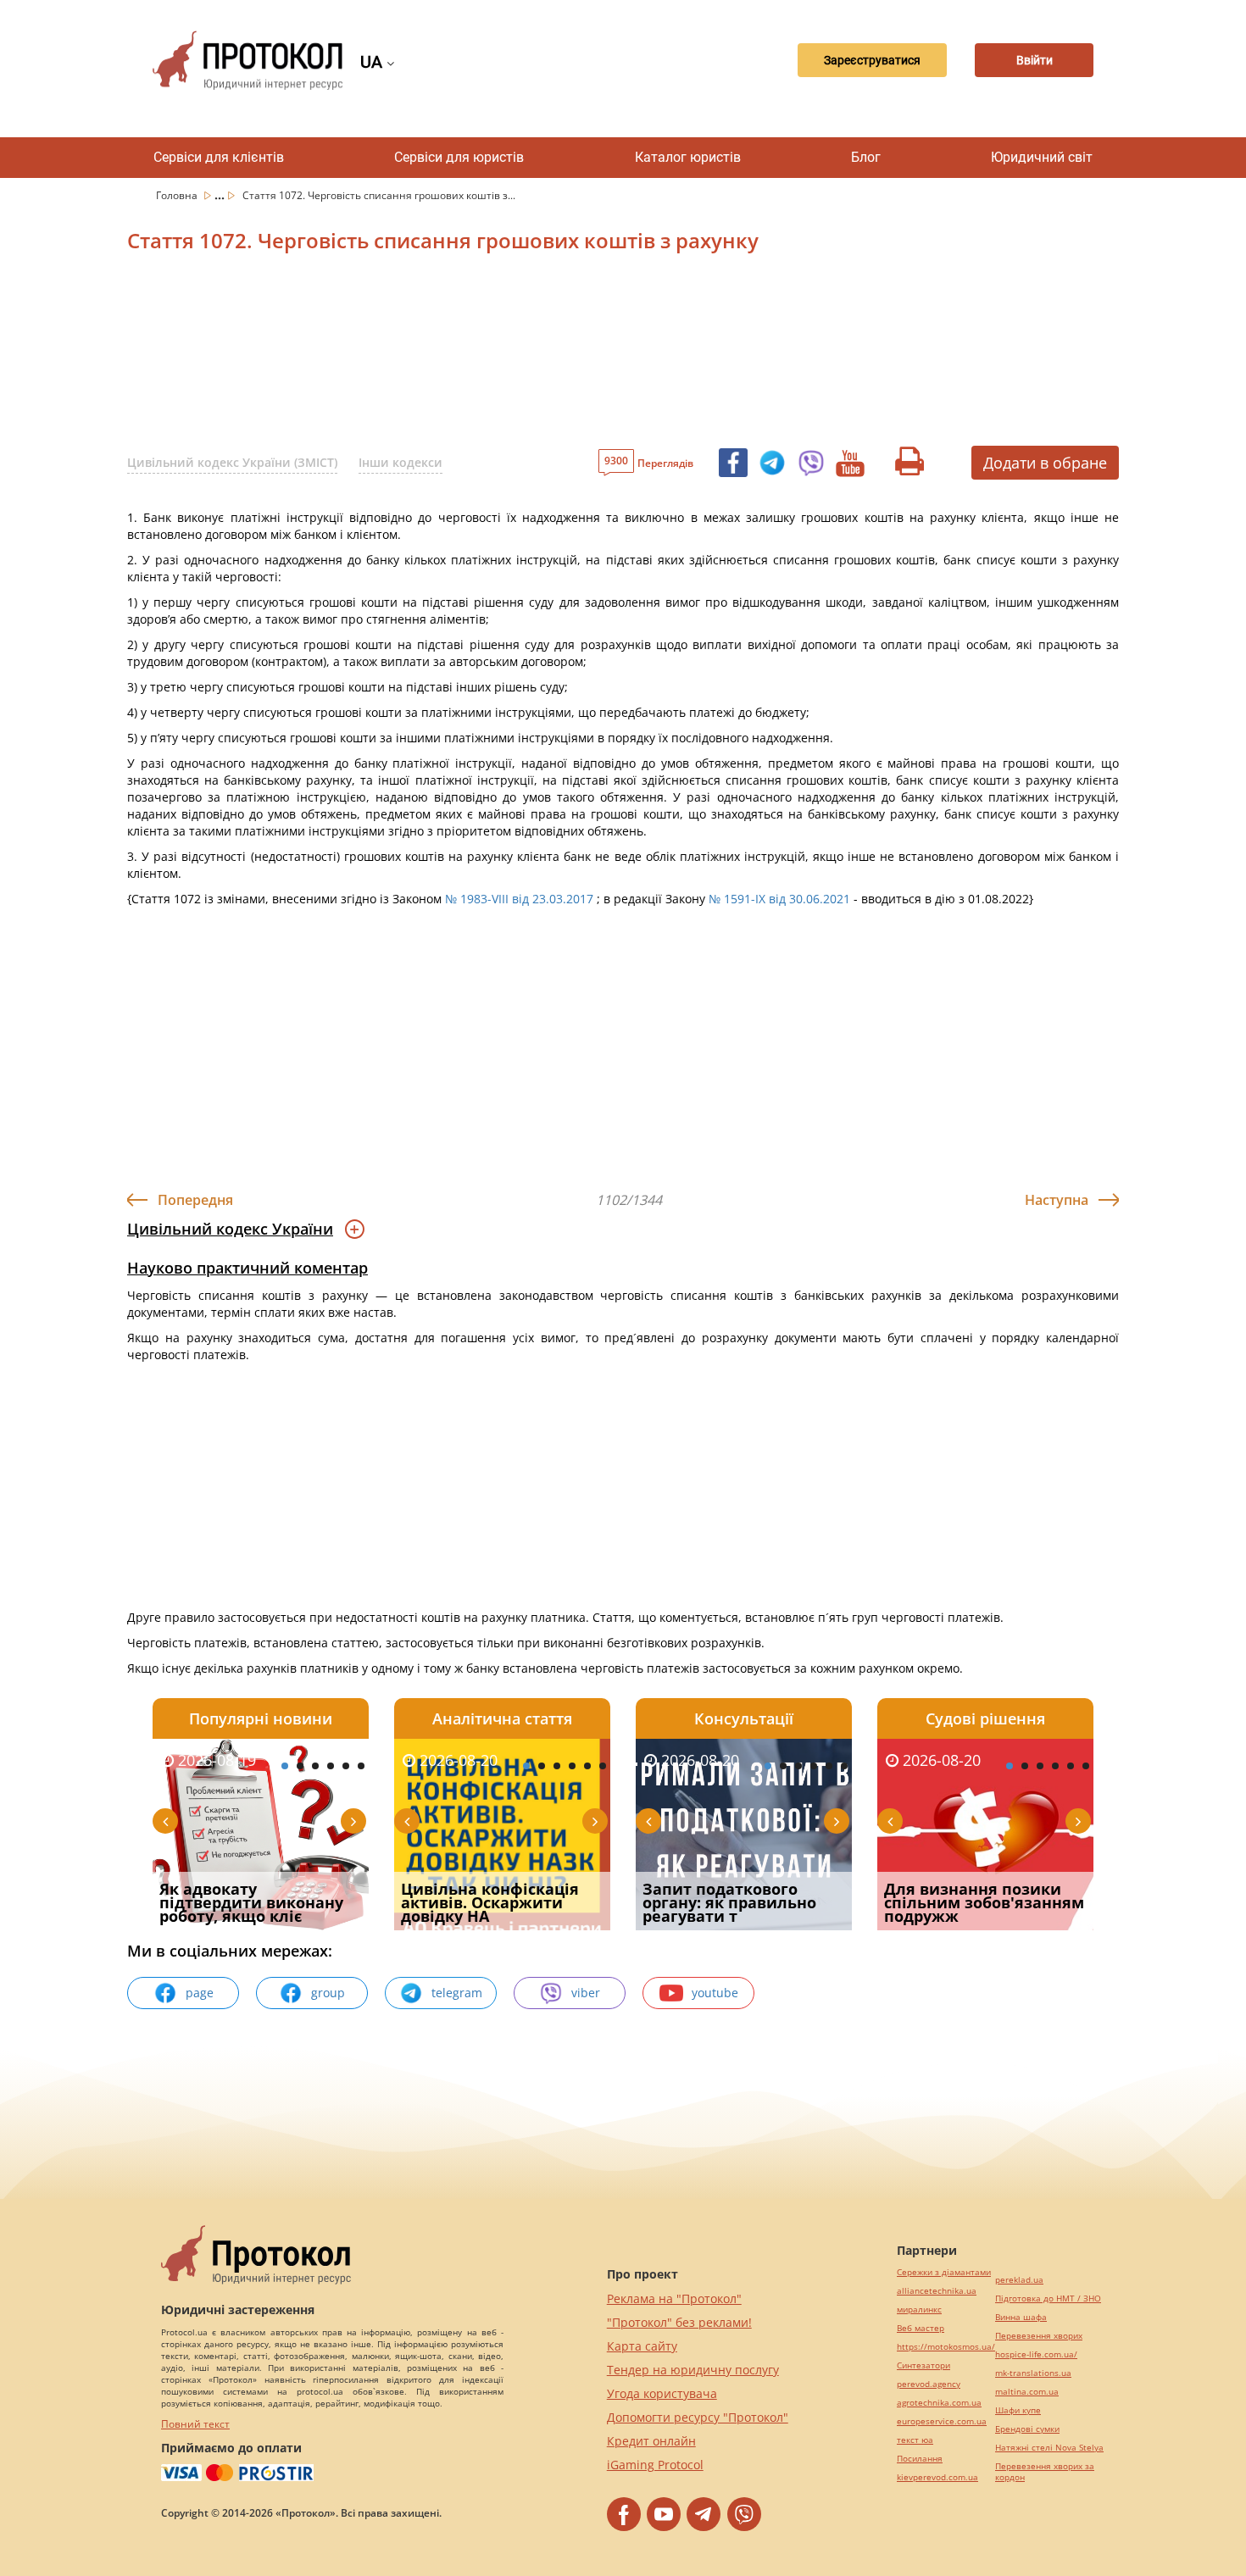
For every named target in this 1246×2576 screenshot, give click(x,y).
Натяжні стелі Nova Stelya (1049, 2448)
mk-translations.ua (1033, 2373)
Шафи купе (1018, 2410)
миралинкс (919, 2310)
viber (586, 1993)
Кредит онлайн (651, 2441)
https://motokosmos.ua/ (946, 2347)
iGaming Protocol (655, 2465)
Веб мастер (921, 2328)
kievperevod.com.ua (937, 2477)
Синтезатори (923, 2365)
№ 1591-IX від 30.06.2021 (779, 899)
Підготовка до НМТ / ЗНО (1048, 2298)
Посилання (920, 2459)
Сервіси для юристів (459, 157)
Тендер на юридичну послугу (693, 2370)
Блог (866, 157)
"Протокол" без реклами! (679, 2322)
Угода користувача (662, 2393)
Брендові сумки (1027, 2429)
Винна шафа (1021, 2317)
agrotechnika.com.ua (939, 2403)
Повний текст (195, 2424)
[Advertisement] (534, 355)
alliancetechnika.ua (937, 2291)
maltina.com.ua (1027, 2392)
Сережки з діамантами (944, 2272)
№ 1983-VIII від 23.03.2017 (519, 899)
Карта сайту (642, 2346)
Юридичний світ (1042, 157)
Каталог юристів (688, 157)
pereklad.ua (1019, 2280)
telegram (457, 1993)
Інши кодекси (400, 462)
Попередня (195, 1200)
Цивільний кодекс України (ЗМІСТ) (232, 462)
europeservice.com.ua (942, 2421)
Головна (178, 195)
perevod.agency (929, 2384)
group (328, 1993)
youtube (715, 1993)
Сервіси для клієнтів (219, 157)
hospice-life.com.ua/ (1036, 2354)
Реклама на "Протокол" (674, 2298)
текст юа (915, 2440)
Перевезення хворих (1039, 2336)
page (200, 1993)
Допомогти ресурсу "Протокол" (698, 2417)
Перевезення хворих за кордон (1045, 2472)
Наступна (1057, 1200)
